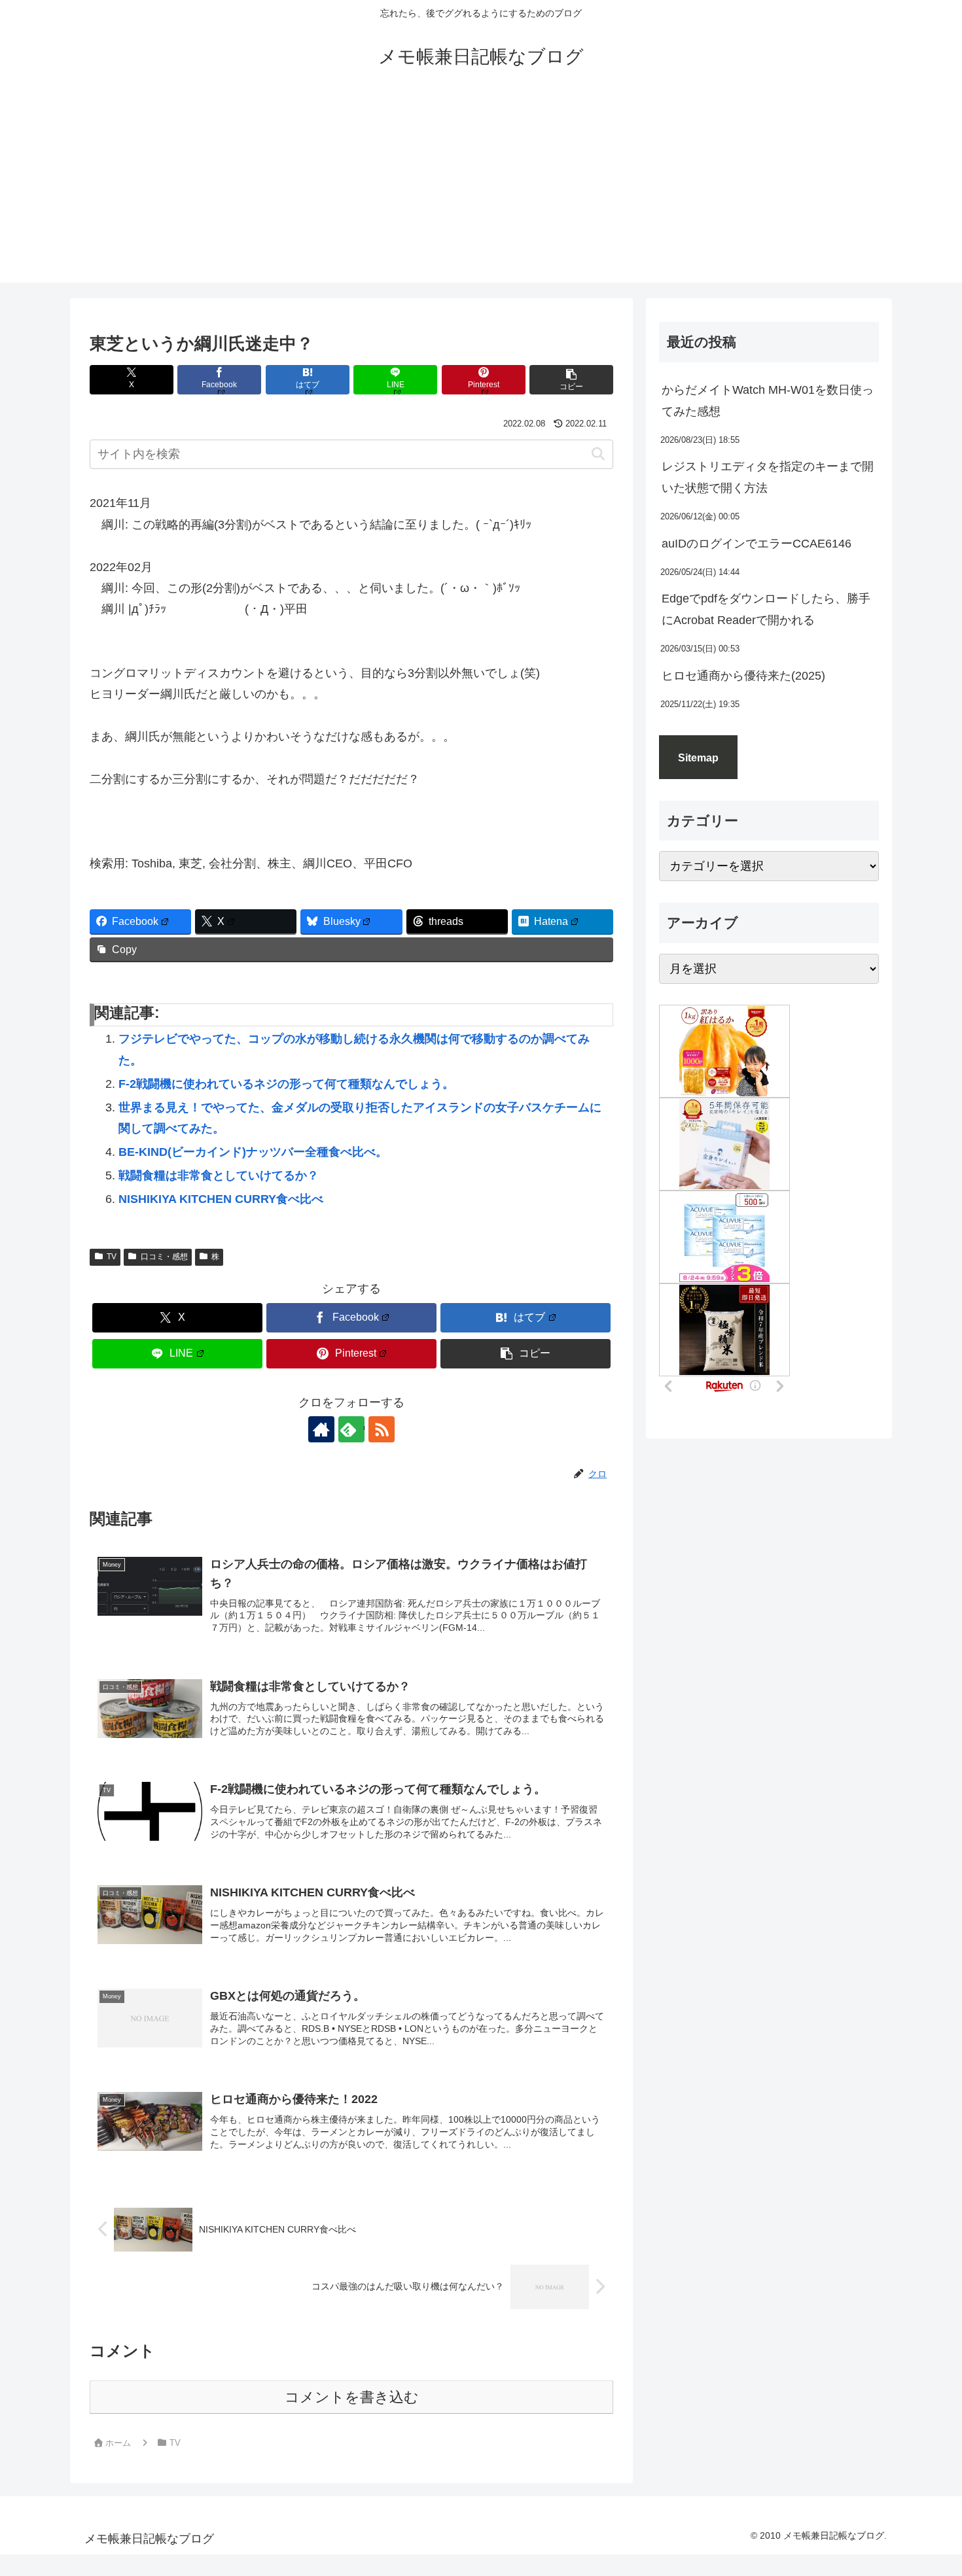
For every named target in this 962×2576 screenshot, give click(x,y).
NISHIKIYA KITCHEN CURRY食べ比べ (221, 1199)
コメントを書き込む (352, 2397)
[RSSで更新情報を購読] (382, 1429)
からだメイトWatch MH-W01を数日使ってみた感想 (768, 400)
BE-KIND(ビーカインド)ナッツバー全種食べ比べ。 (253, 1152)
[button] (571, 380)
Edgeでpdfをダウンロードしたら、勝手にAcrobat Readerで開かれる (766, 609)
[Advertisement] (481, 191)
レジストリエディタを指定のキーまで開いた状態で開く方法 (768, 477)
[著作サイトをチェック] (321, 1429)
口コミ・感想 (164, 1257)
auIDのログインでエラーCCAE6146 (757, 544)
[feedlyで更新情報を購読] (351, 1429)
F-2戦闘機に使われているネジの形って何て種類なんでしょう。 (286, 1084)
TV (112, 1257)
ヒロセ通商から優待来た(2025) (743, 676)
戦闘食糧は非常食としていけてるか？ (219, 1175)
